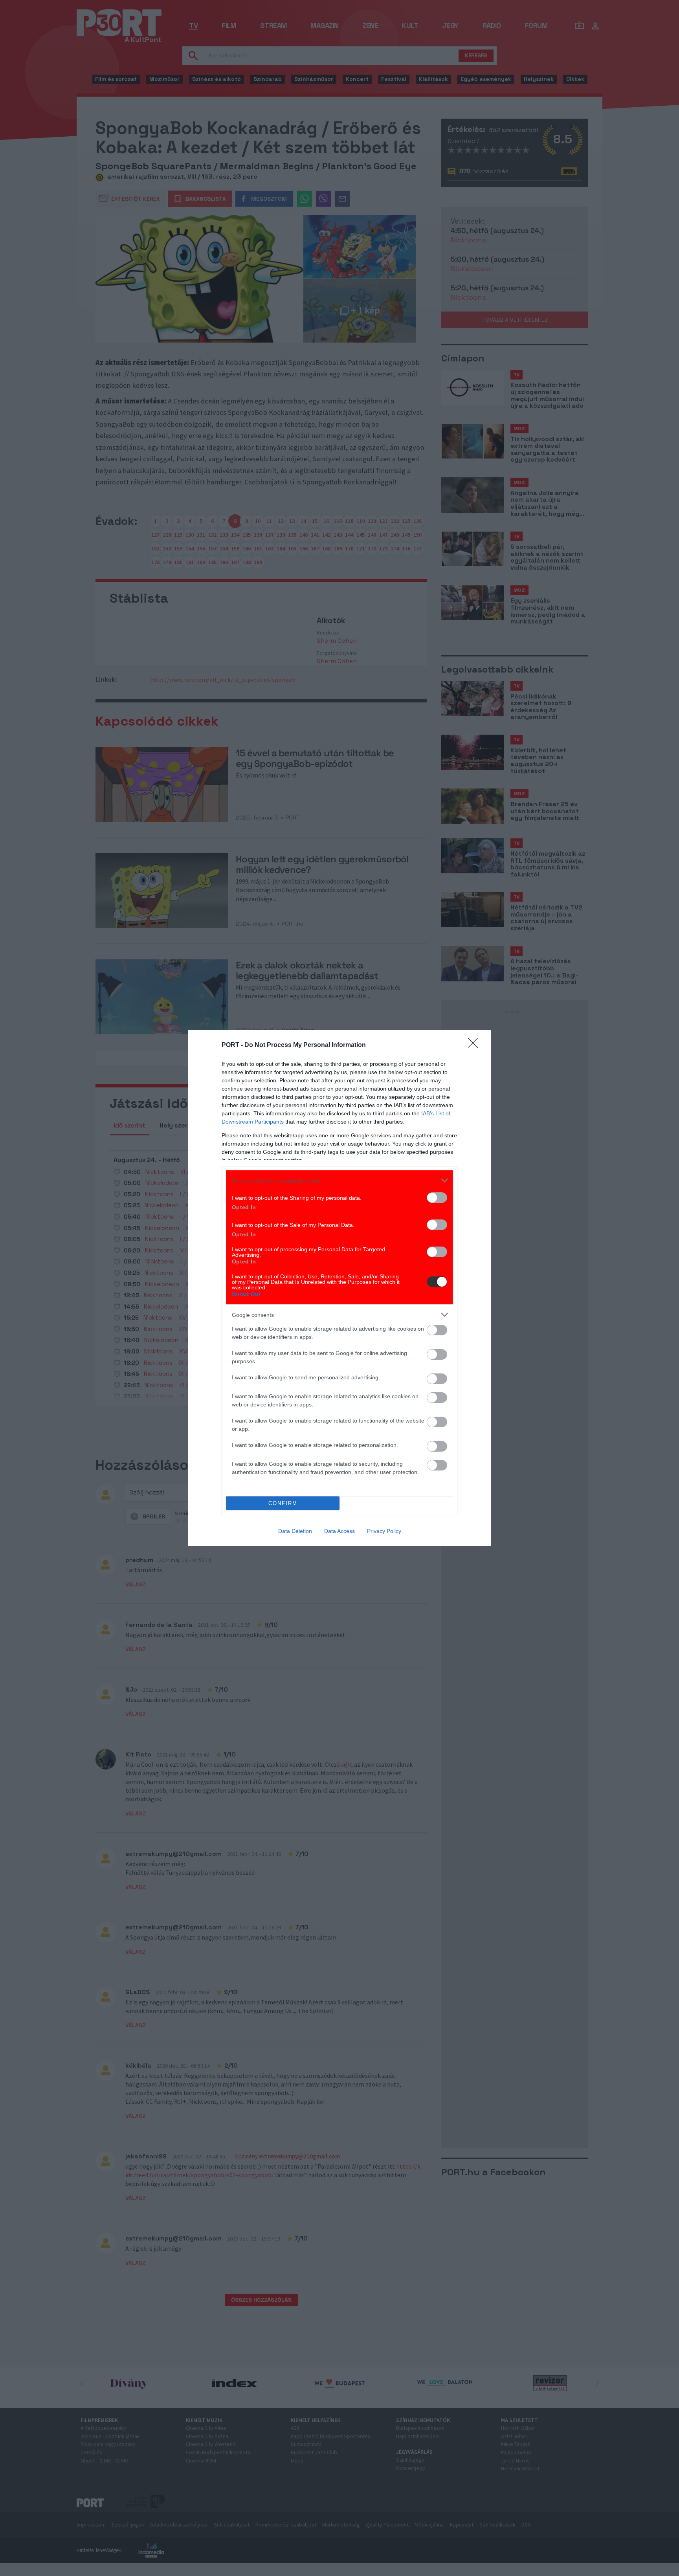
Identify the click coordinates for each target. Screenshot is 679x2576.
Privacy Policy (384, 1531)
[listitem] (339, 1180)
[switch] (437, 1198)
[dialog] (339, 1288)
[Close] (475, 1045)
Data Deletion (295, 1531)
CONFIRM (283, 1503)
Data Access (339, 1531)
